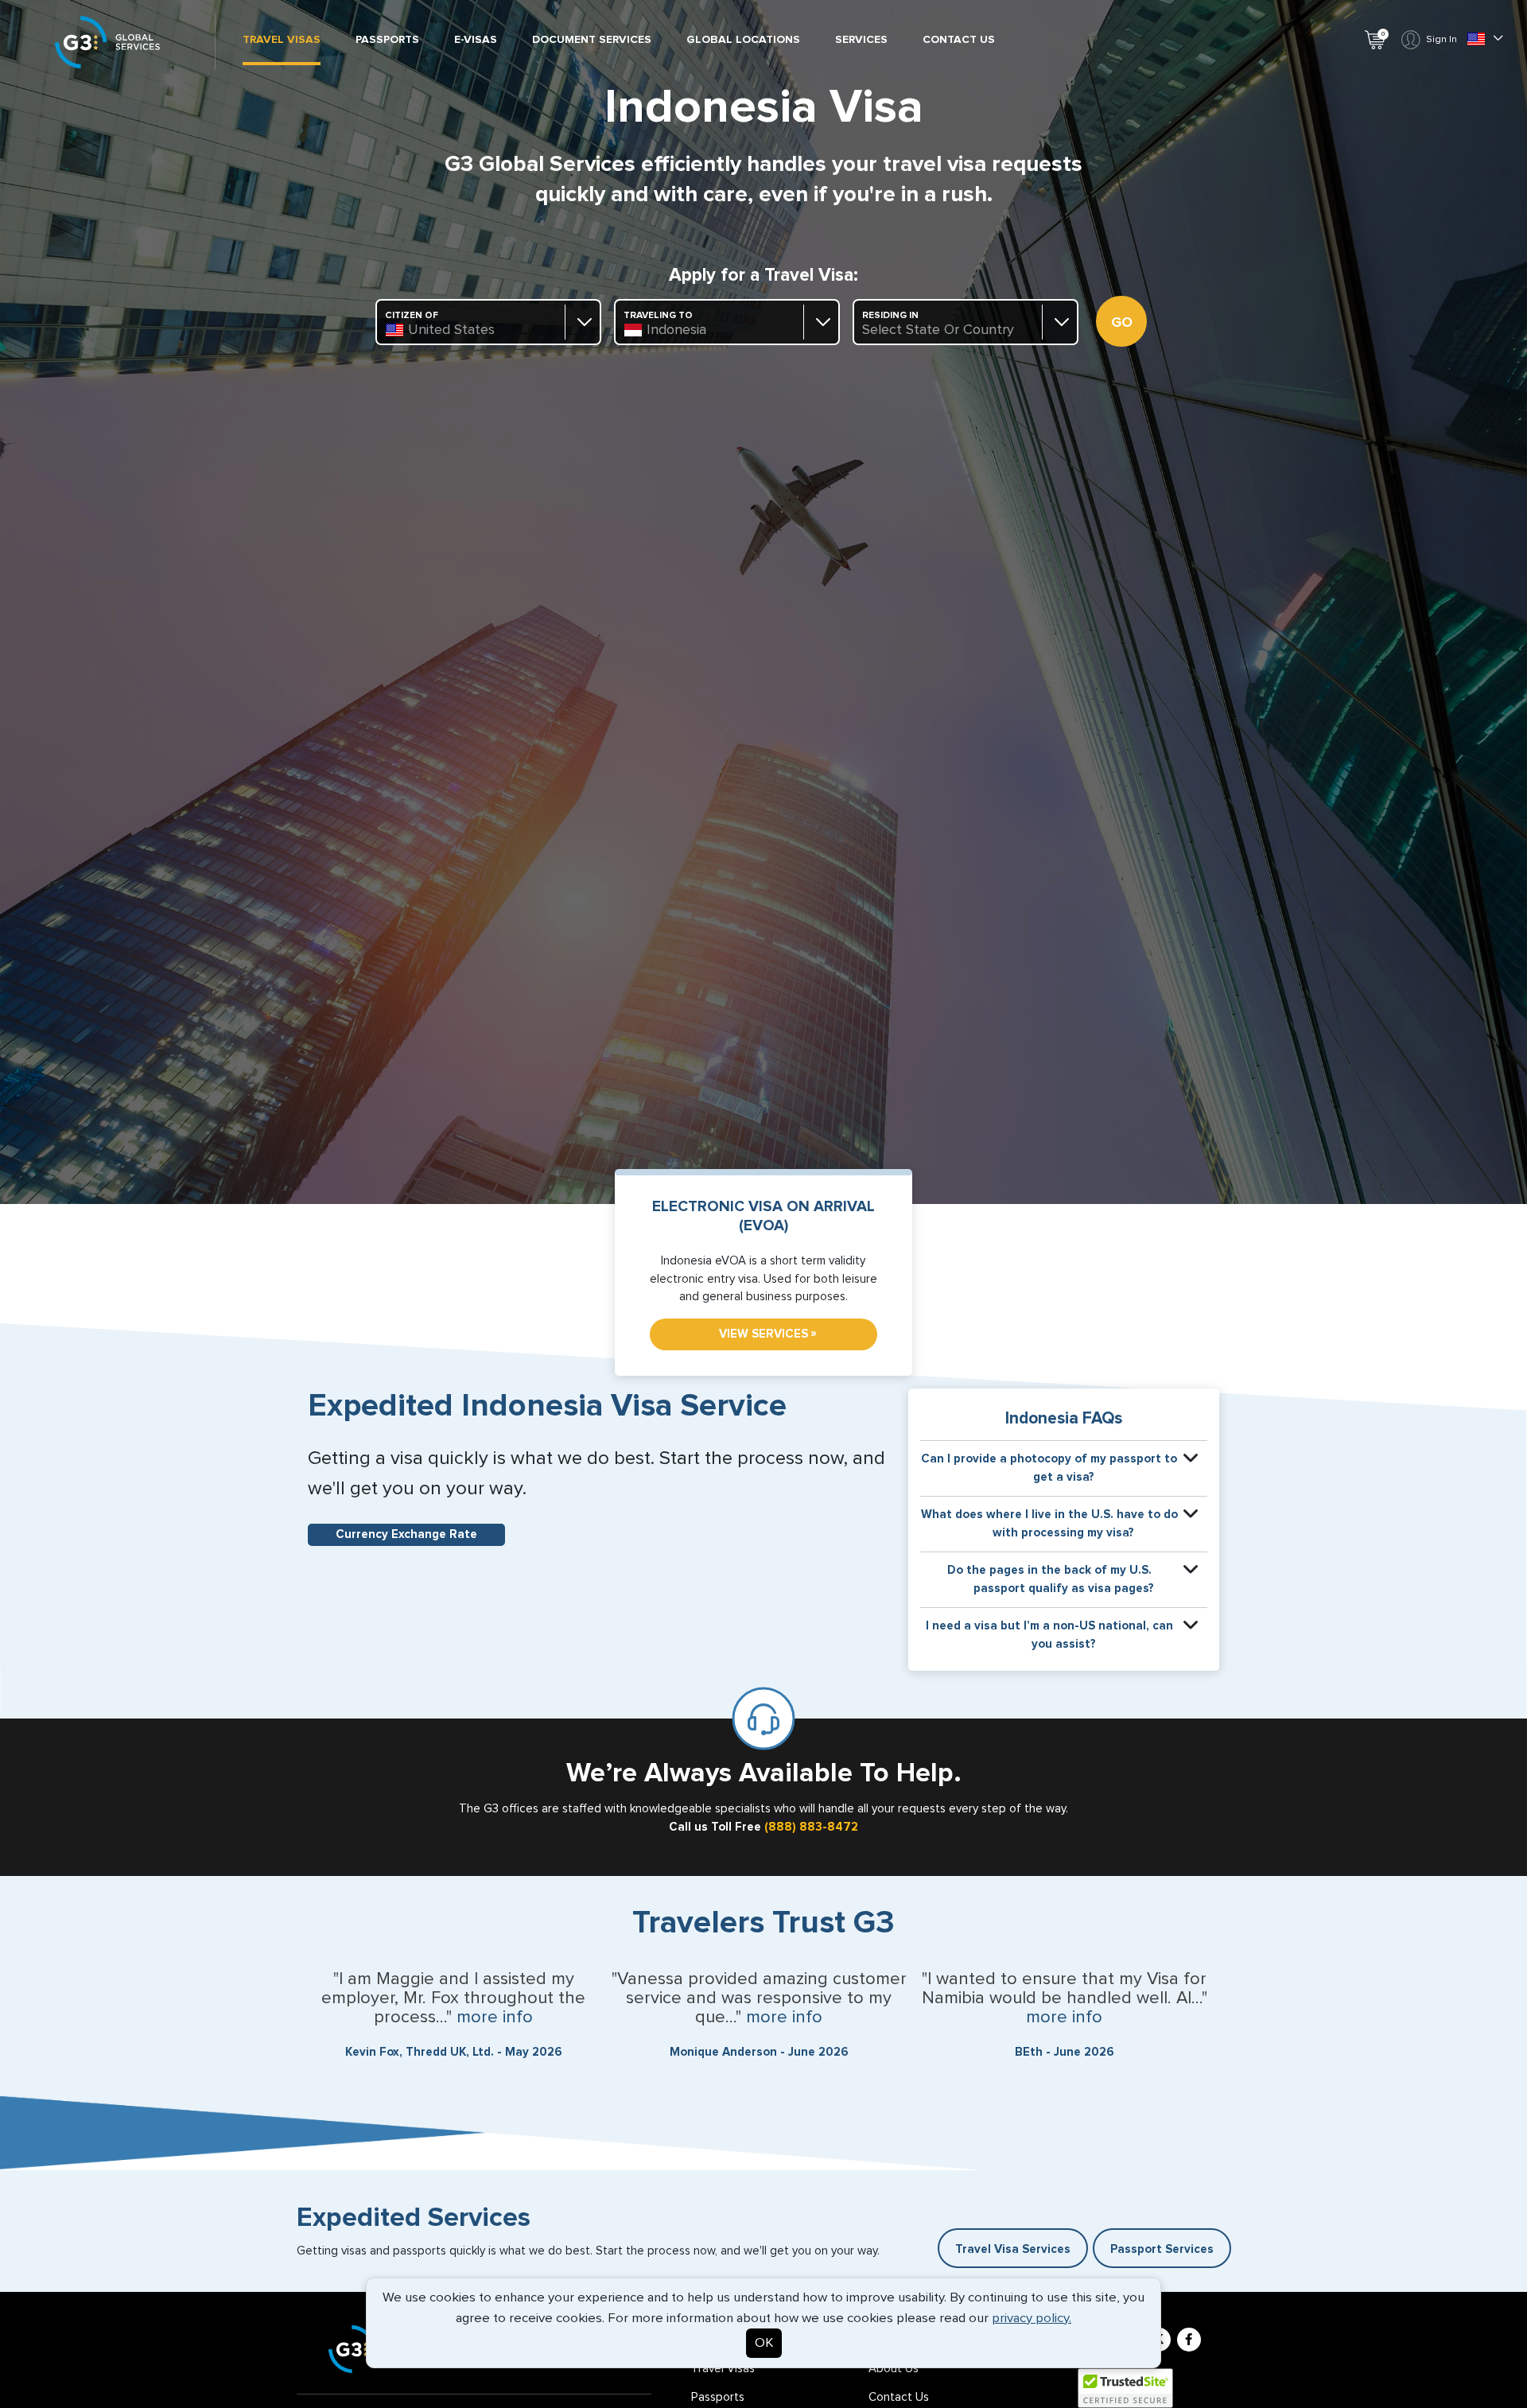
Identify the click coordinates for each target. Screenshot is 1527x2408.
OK (764, 2343)
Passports (387, 40)
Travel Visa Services (1013, 2249)
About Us (894, 2369)
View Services (768, 1334)
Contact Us (959, 40)
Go (1122, 323)
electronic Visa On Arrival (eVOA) (763, 1216)
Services (861, 40)
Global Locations (743, 40)
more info (495, 2018)
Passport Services (1162, 2249)
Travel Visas (282, 40)
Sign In (1442, 40)
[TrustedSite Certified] (1125, 2388)
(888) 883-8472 (811, 1827)
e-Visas (476, 40)
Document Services (592, 40)
